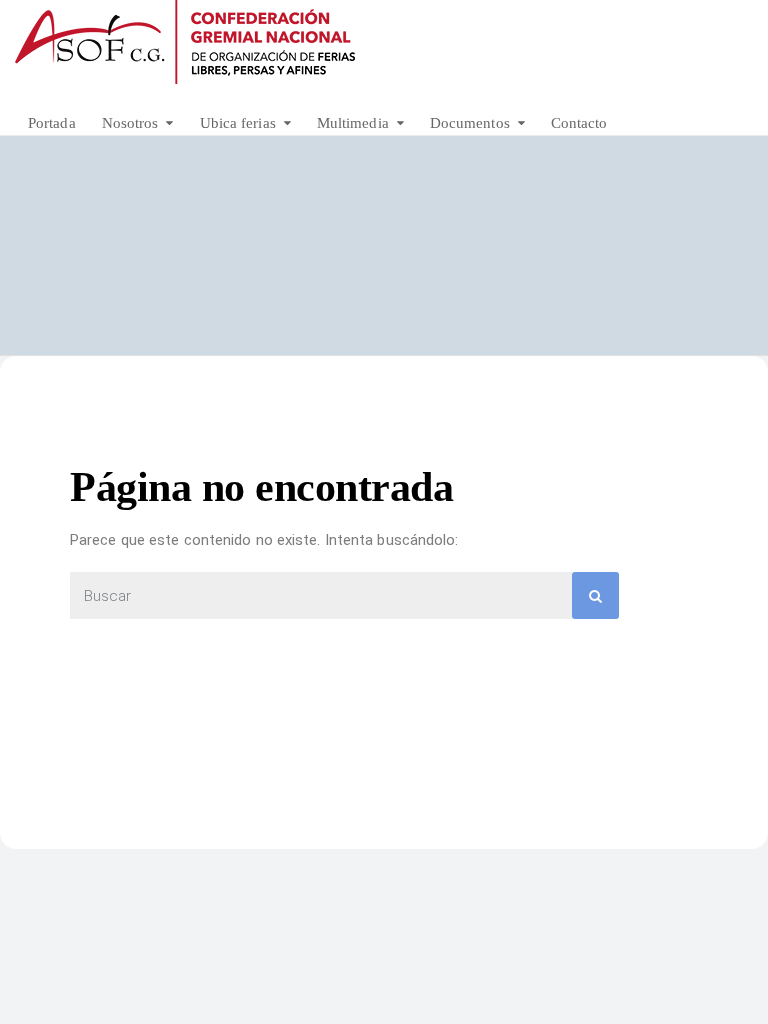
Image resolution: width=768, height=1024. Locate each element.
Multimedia (353, 123)
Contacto (579, 123)
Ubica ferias (238, 123)
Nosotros (130, 123)
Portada (52, 123)
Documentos (470, 123)
